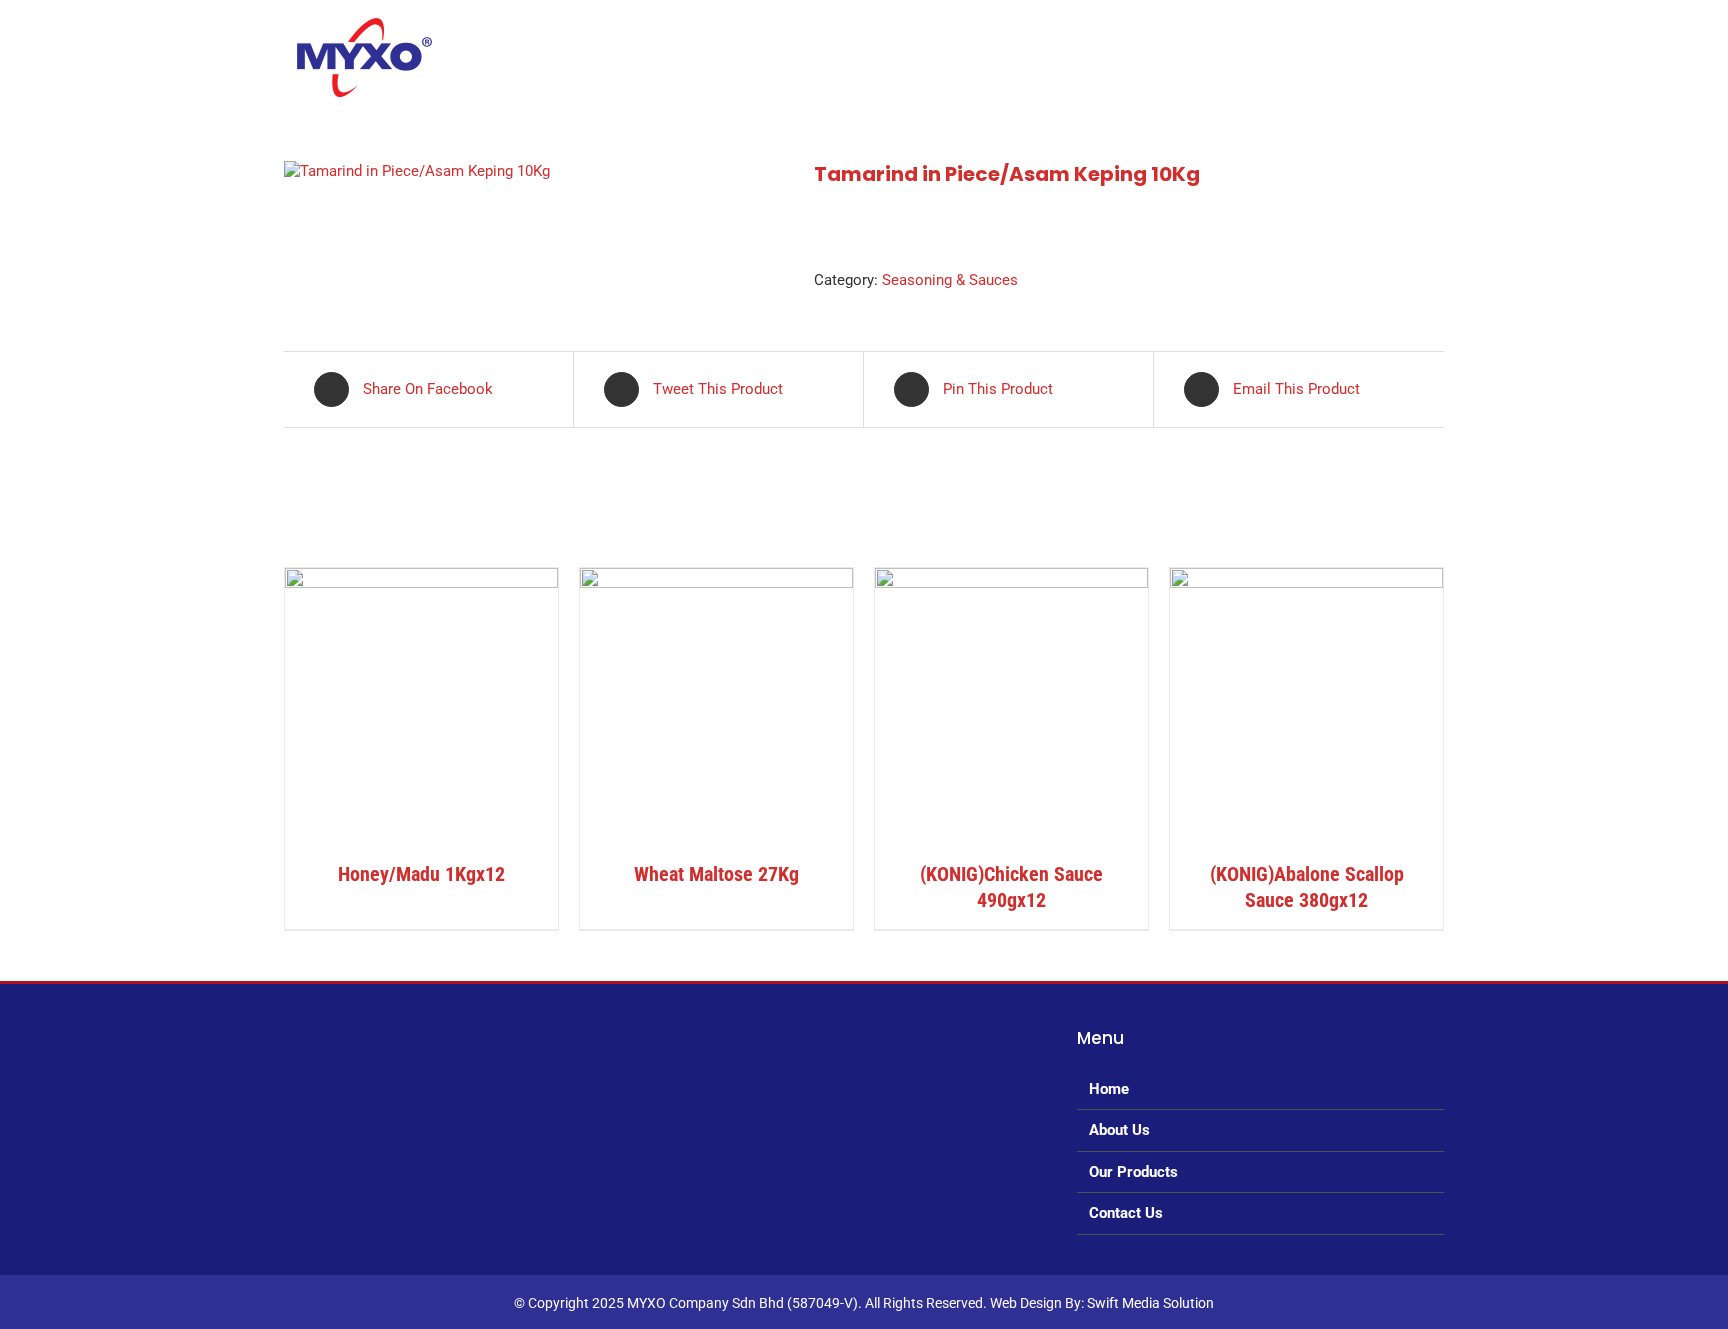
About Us (1119, 1130)
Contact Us (1126, 1213)
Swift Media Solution (1150, 1303)
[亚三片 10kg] (534, 171)
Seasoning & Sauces (950, 280)
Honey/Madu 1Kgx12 (421, 874)
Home (1109, 1089)
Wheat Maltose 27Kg (716, 874)
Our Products (1133, 1172)
